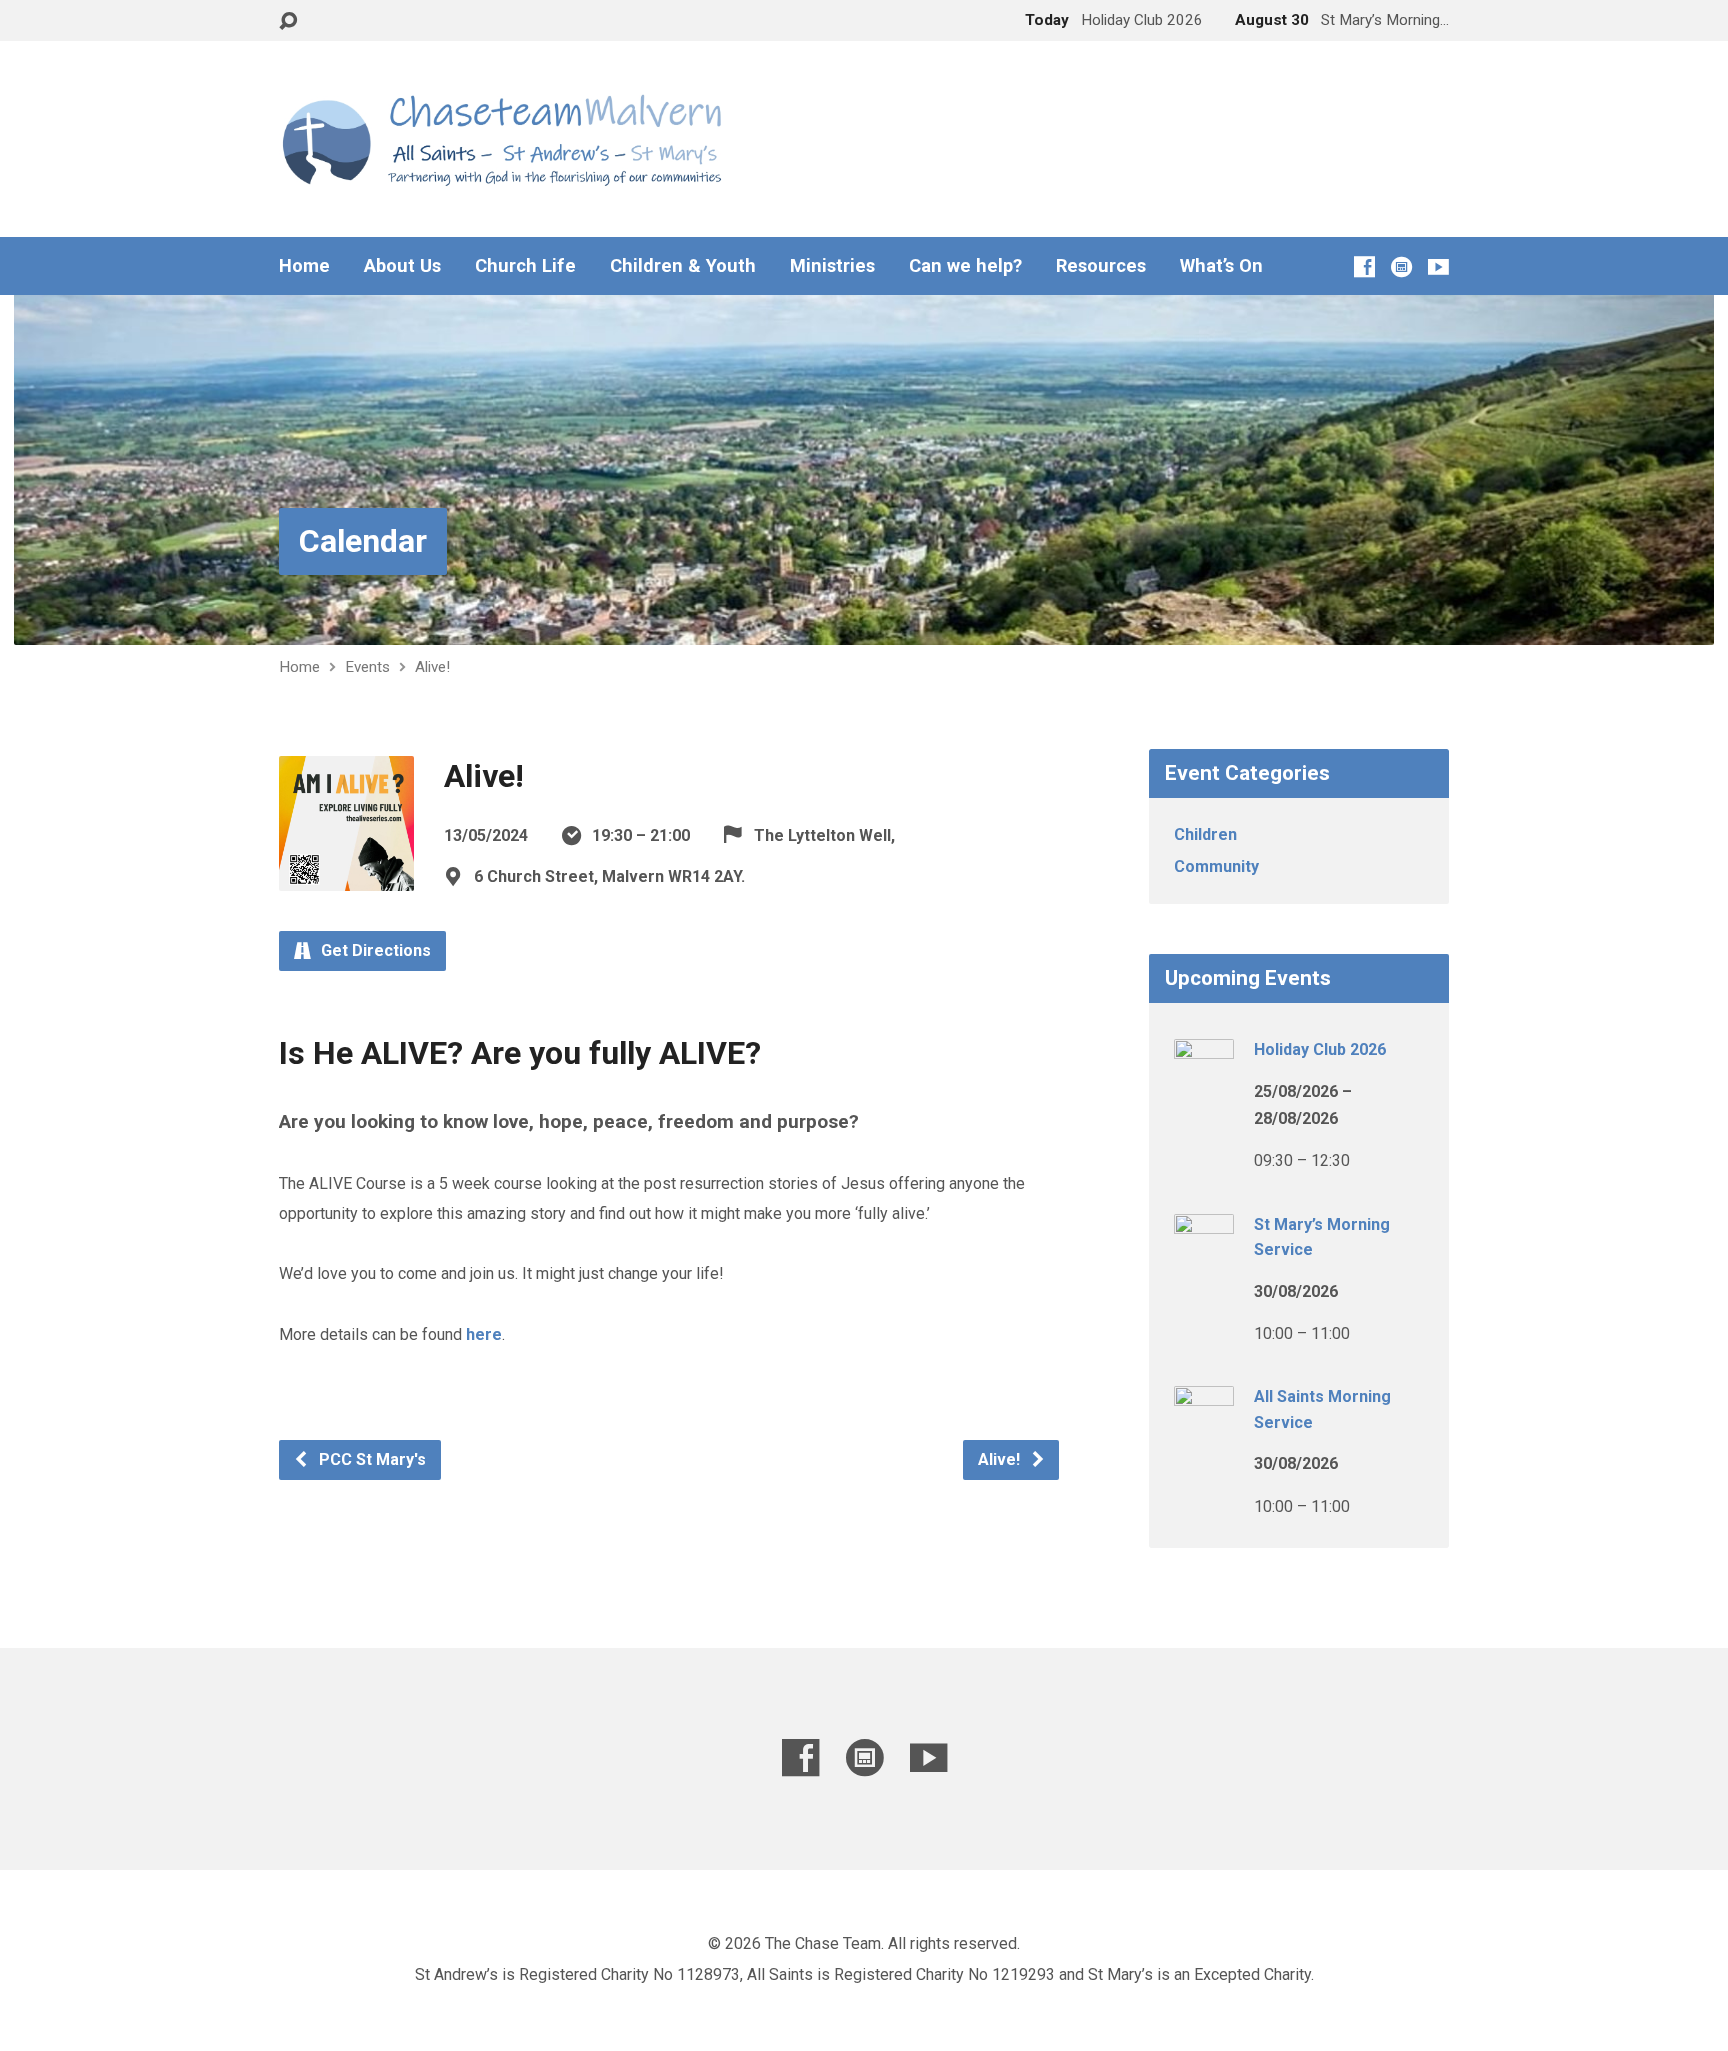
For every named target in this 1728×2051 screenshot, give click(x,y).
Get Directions (374, 950)
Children (1205, 834)
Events (367, 667)
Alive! (432, 667)
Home (304, 266)
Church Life (525, 266)
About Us (402, 266)
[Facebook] (1364, 266)
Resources (1101, 266)
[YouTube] (1438, 266)
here (484, 1334)
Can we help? (965, 266)
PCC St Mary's (370, 1459)
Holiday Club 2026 (1320, 1049)
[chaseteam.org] (1401, 266)
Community (1216, 866)
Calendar (363, 541)
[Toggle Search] (288, 21)
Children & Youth (683, 266)
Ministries (832, 266)
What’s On (1221, 266)
